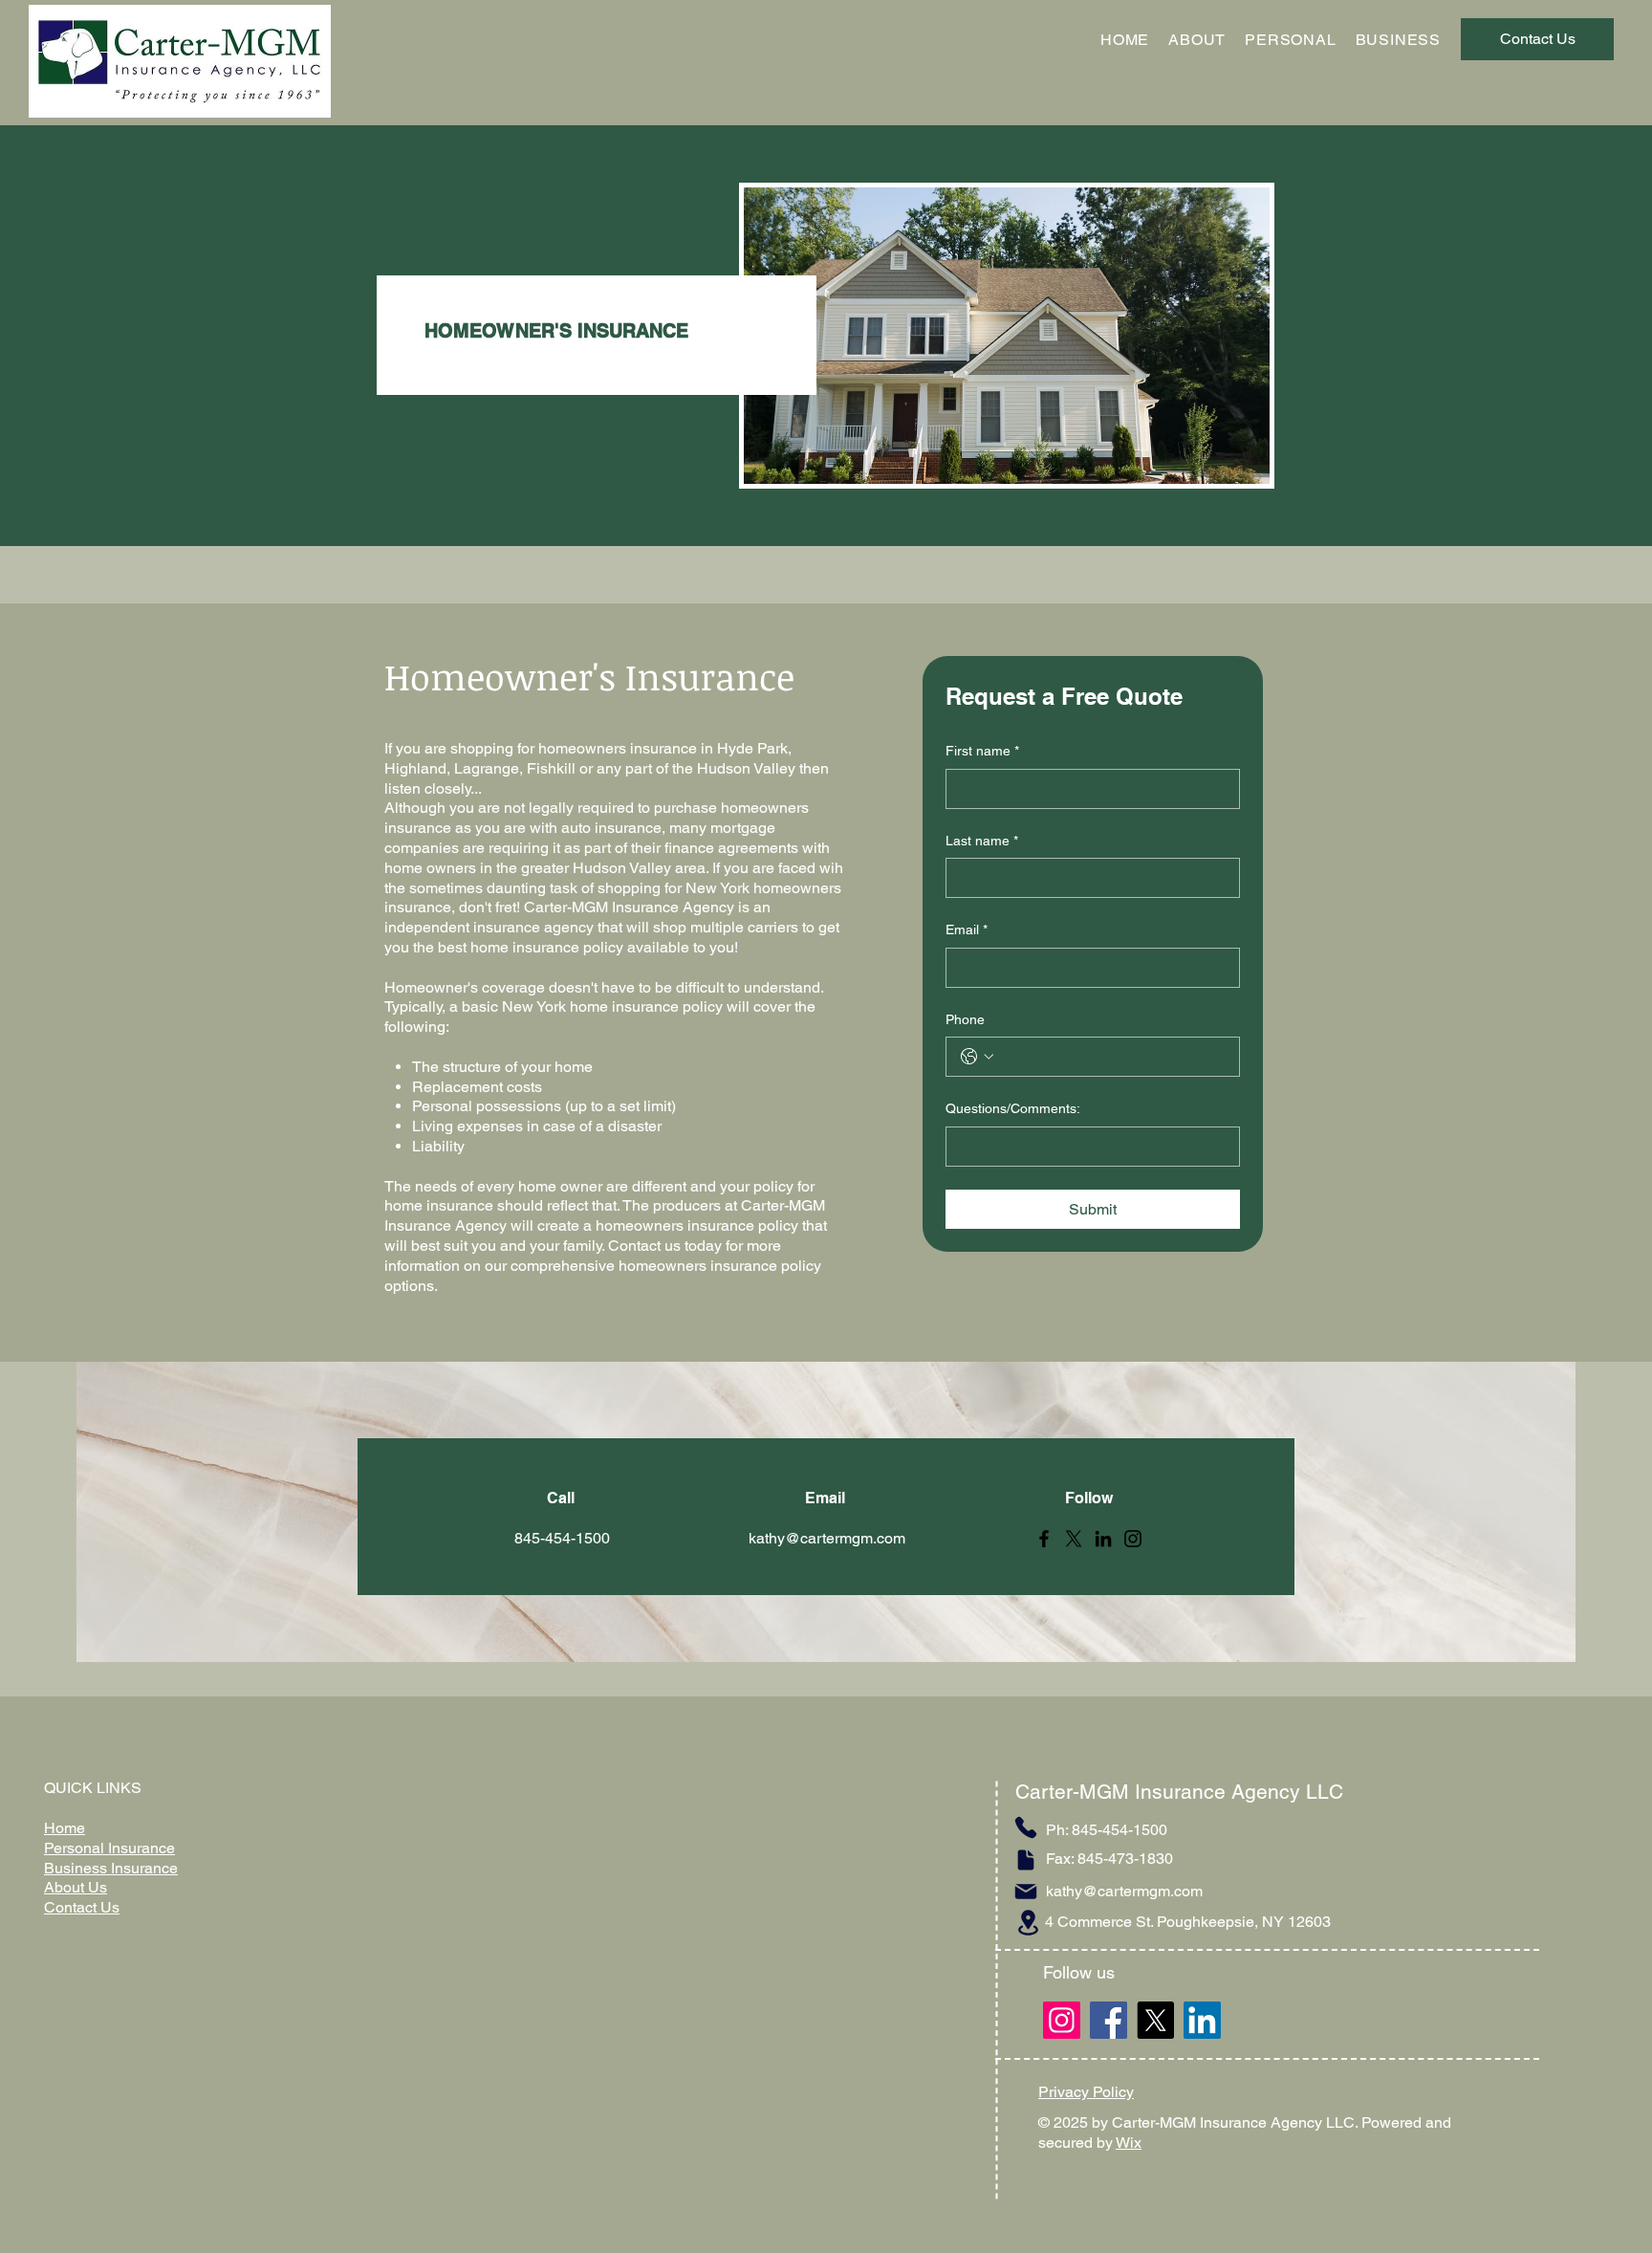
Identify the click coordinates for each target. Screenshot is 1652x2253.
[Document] (1026, 1860)
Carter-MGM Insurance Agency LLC (1179, 1792)
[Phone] (1026, 1827)
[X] (1074, 1539)
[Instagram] (1133, 1539)
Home (65, 1828)
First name (982, 751)
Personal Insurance (109, 1848)
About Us (76, 1887)
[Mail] (1026, 1892)
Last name (982, 841)
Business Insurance (111, 1868)
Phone (965, 1019)
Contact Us (82, 1907)
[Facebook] (1044, 1539)
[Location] (1028, 1923)
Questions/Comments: (1013, 1108)
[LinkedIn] (1103, 1539)
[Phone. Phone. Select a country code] (977, 1057)
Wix (1129, 2143)
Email (967, 930)
